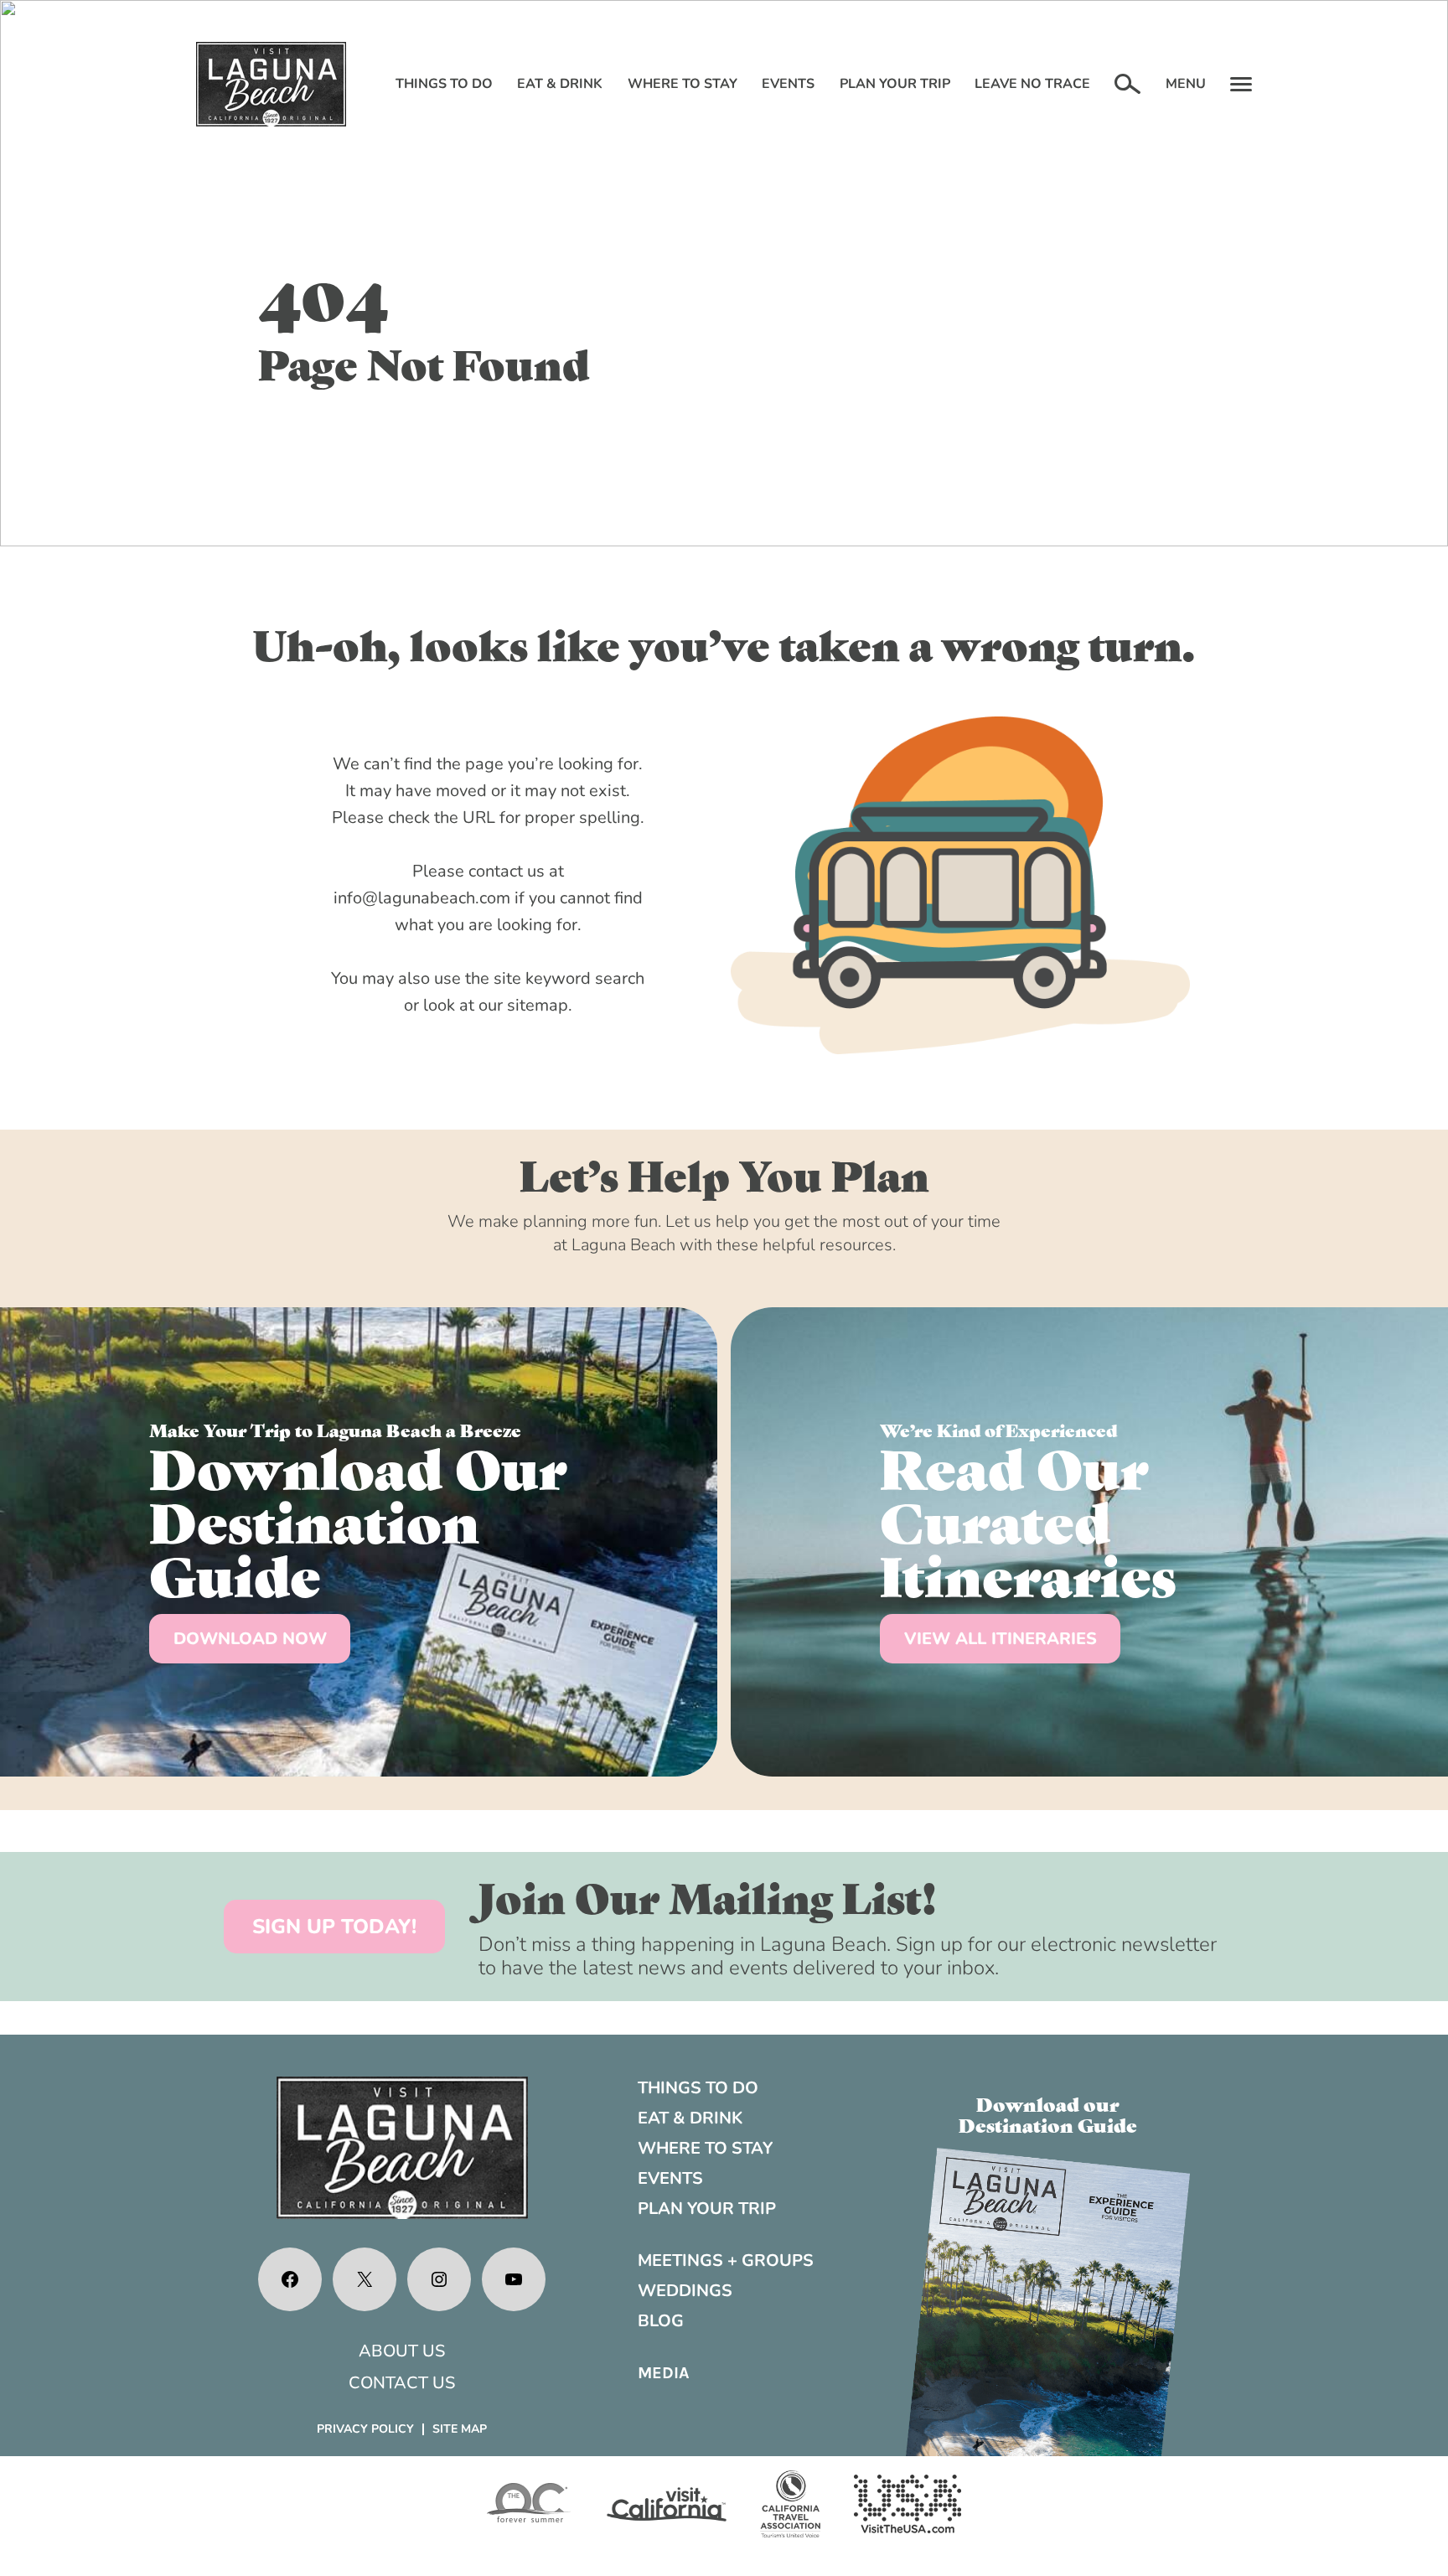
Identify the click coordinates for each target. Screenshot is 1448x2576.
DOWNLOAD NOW (250, 1639)
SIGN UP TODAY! (334, 1927)
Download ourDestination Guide (1048, 2113)
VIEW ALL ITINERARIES (1001, 1639)
